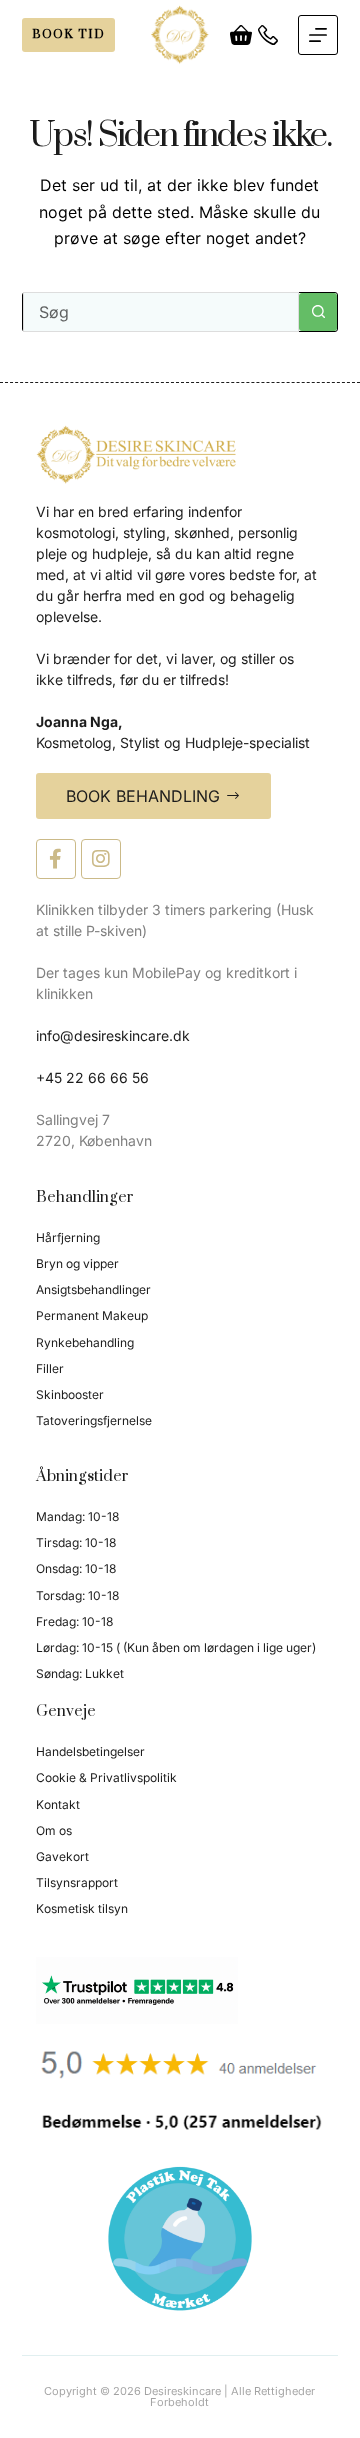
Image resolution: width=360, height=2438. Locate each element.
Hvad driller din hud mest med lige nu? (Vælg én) (173, 1286)
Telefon (107, 1125)
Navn (101, 1048)
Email (104, 1201)
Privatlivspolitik (130, 1370)
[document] (180, 1219)
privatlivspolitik (200, 1472)
